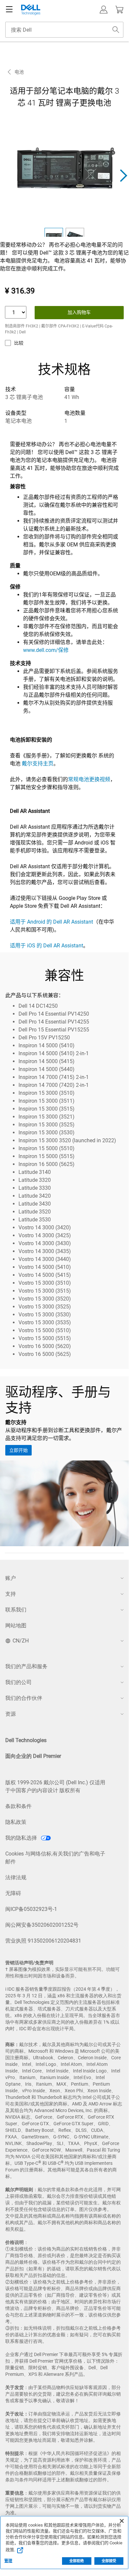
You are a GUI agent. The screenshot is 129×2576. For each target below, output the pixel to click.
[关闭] (122, 2521)
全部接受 (109, 2561)
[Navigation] (9, 10)
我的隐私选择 (22, 1838)
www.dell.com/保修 (46, 650)
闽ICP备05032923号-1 (31, 1909)
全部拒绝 (77, 2561)
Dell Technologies (26, 1740)
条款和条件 (18, 1806)
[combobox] (64, 30)
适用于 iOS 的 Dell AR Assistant (47, 946)
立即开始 (18, 1450)
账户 (11, 1578)
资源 (11, 1714)
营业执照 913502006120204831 (43, 1941)
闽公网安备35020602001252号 (42, 1925)
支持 (11, 1594)
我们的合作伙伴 (24, 1698)
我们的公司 (18, 1682)
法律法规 (16, 1877)
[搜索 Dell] (116, 30)
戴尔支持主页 (37, 764)
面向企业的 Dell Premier (33, 1756)
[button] (104, 10)
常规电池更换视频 (89, 779)
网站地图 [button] (16, 1625)
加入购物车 (79, 312)
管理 (8, 2561)
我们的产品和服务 (26, 1666)
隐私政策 (16, 1822)
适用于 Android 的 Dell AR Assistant (51, 922)
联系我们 (16, 1610)
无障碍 (13, 1893)
